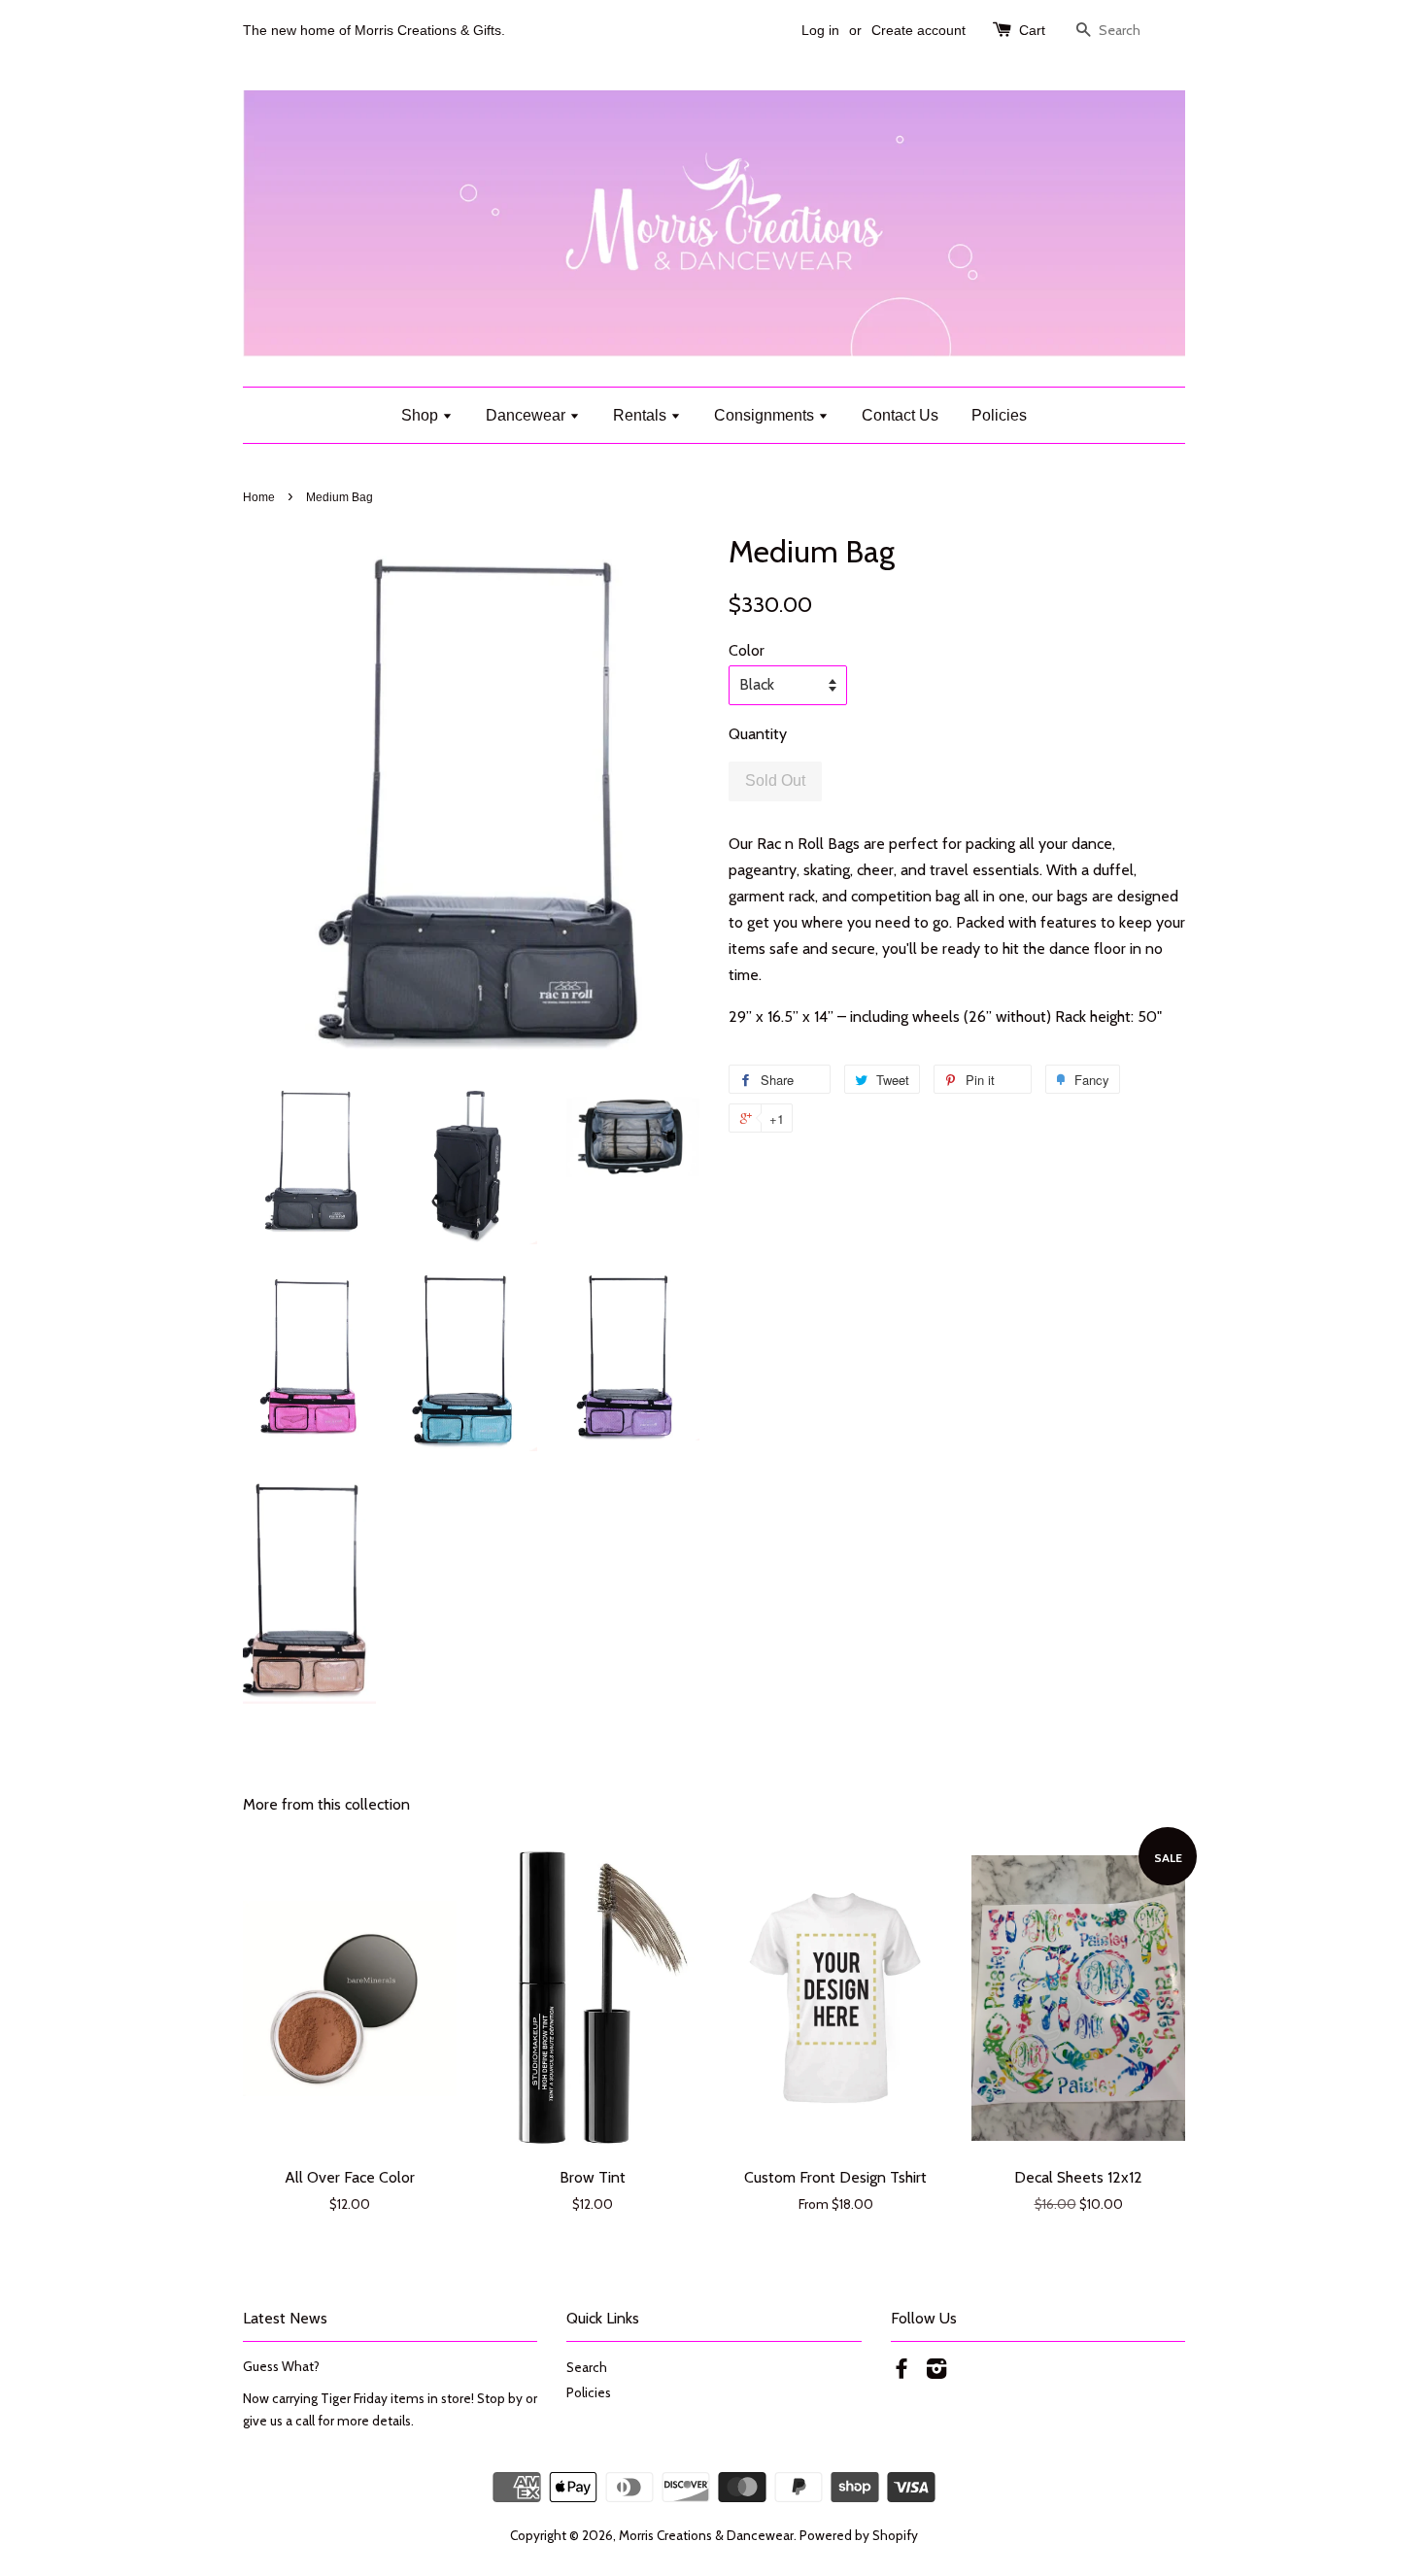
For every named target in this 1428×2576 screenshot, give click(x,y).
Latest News (285, 2318)
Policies (999, 415)
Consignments (766, 415)
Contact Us (900, 415)
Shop (422, 415)
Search (587, 2367)
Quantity (758, 734)
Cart (1032, 30)
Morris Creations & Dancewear (706, 2535)
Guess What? (281, 2366)
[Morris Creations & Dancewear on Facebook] (901, 2372)
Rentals (642, 415)
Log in (820, 30)
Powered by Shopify (859, 2535)
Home (259, 497)
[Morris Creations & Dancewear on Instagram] (936, 2372)
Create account (918, 30)
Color (747, 650)
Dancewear (527, 415)
